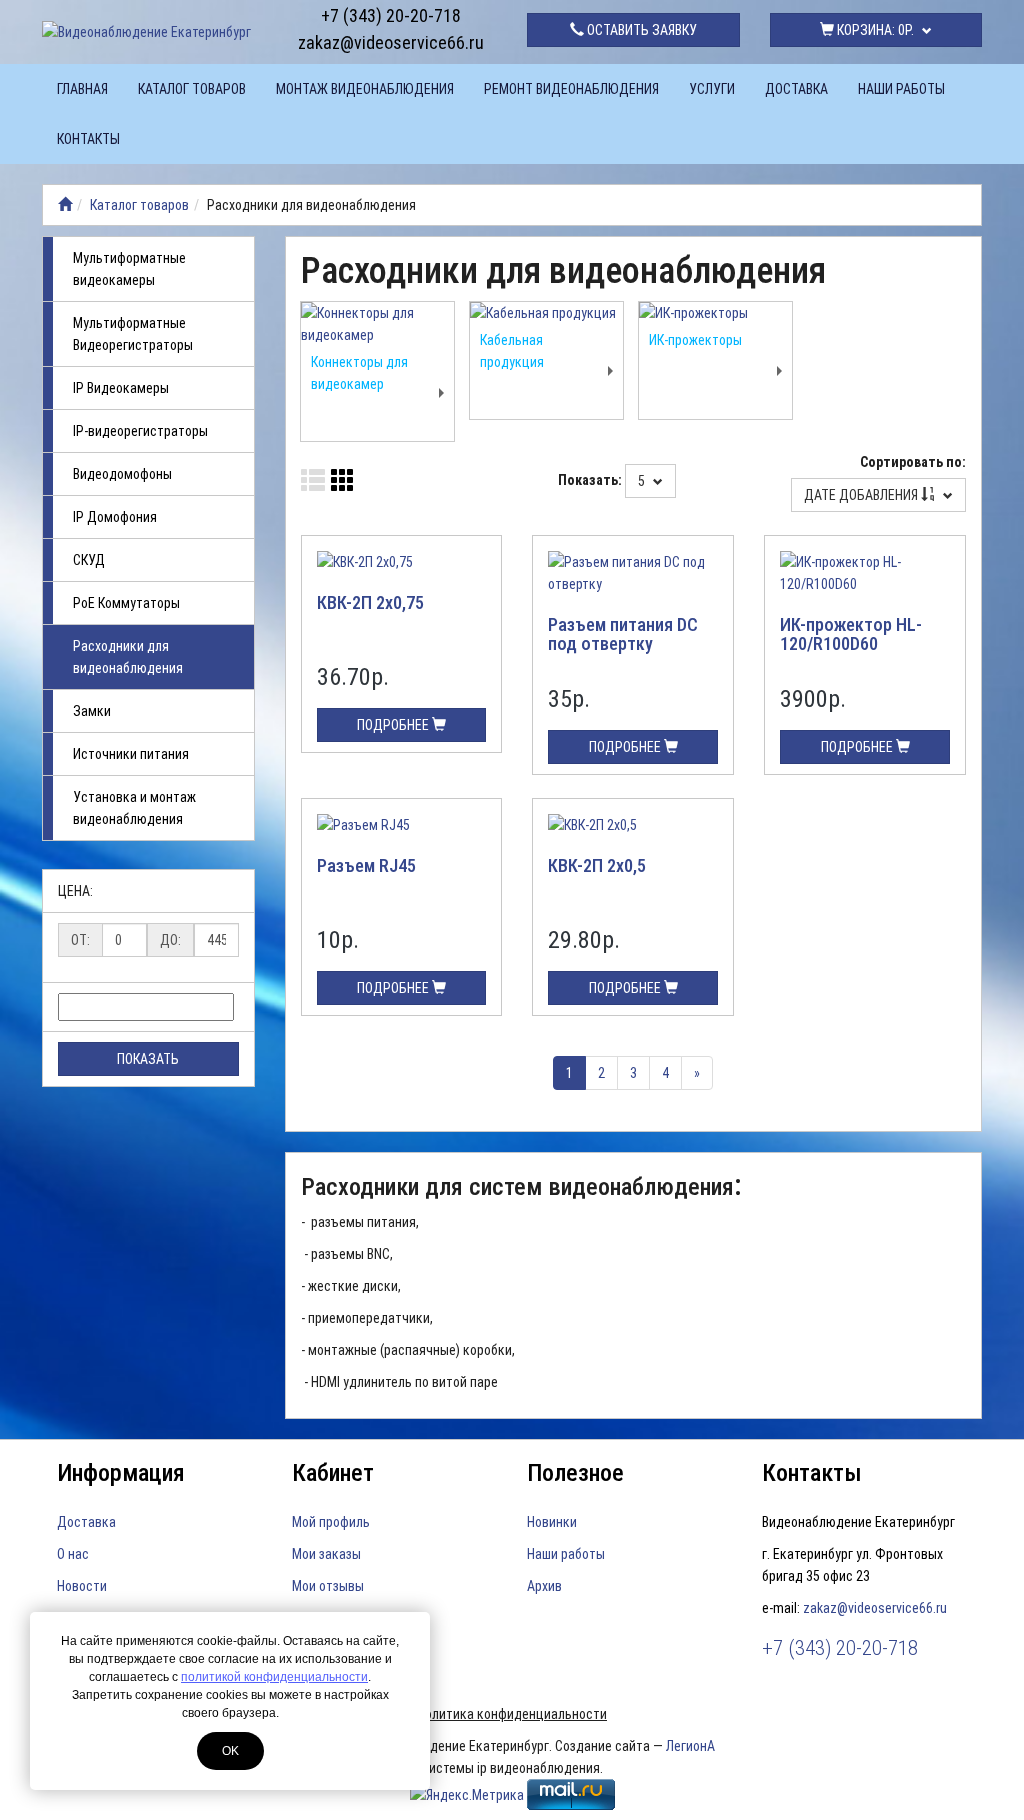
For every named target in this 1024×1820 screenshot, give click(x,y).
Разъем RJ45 (366, 865)
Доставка (796, 89)
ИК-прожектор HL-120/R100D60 (851, 634)
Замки (92, 711)
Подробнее (394, 725)
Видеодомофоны (122, 474)
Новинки (552, 1522)
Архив (544, 1586)
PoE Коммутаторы (126, 603)
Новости (82, 1586)
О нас (73, 1554)
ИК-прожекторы (695, 340)
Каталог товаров (192, 89)
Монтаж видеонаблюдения (365, 89)
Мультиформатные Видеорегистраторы (133, 334)
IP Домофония (115, 517)
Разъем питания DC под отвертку (623, 634)
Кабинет (333, 1473)
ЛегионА (690, 1746)
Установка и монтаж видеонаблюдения (134, 808)
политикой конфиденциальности (274, 1677)
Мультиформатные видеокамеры (129, 269)
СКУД (89, 560)
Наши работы (901, 89)
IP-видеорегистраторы (140, 431)
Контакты (88, 139)
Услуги (712, 89)
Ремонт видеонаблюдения (571, 89)
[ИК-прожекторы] (715, 313)
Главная (82, 89)
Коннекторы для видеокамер (359, 373)
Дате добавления (862, 495)
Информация (121, 1473)
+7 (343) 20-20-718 (391, 15)
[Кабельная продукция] (546, 313)
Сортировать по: (913, 462)
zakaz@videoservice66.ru (391, 42)
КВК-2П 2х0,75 (370, 602)
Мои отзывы (328, 1586)
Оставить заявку (640, 30)
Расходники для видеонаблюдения (128, 657)
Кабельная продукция (512, 351)
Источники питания (131, 754)
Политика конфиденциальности (512, 1714)
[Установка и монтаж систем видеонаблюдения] (65, 205)
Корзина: (874, 30)
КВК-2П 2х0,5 (597, 865)
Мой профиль (331, 1522)
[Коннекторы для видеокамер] (377, 324)
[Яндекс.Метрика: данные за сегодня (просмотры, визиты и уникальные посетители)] (467, 1795)
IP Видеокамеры (121, 388)
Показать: (590, 480)
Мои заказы (326, 1554)
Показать (148, 1059)
